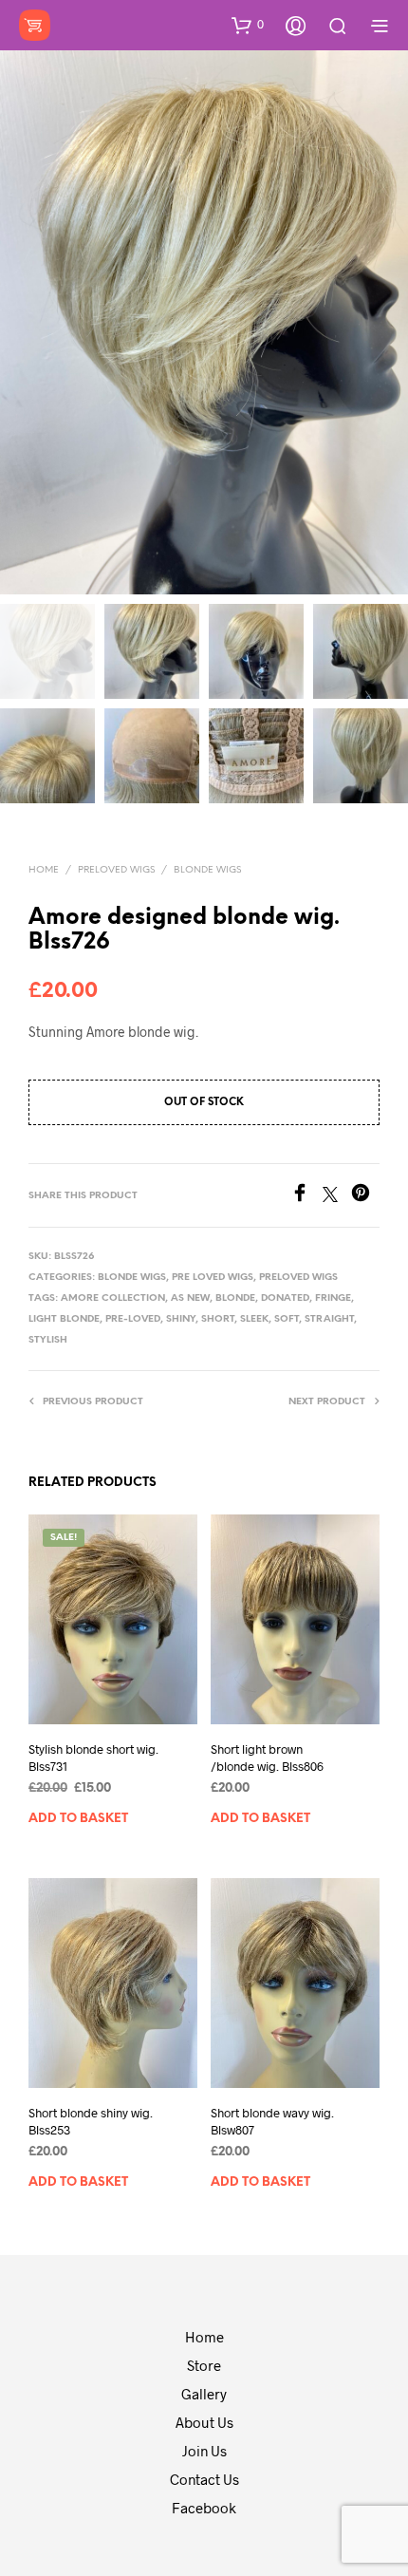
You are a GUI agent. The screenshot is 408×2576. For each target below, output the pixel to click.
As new (190, 1298)
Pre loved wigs (213, 1278)
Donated (285, 1298)
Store (204, 2365)
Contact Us (204, 2479)
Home (44, 870)
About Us (204, 2422)
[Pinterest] (365, 1196)
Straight (329, 1319)
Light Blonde (64, 1319)
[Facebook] (306, 1196)
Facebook (204, 2508)
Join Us (204, 2451)
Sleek (254, 1319)
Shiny (181, 1319)
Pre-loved (133, 1319)
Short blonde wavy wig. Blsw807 (272, 2121)
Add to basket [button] (78, 1819)
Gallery (204, 2394)
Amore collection (113, 1298)
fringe (333, 1298)
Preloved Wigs (116, 870)
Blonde (235, 1298)
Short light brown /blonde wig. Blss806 (267, 1758)
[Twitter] (337, 1196)
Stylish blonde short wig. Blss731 (93, 1758)
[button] (248, 25)
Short (218, 1319)
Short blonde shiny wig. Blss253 (91, 2121)
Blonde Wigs (207, 870)
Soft (287, 1319)
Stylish (48, 1340)
